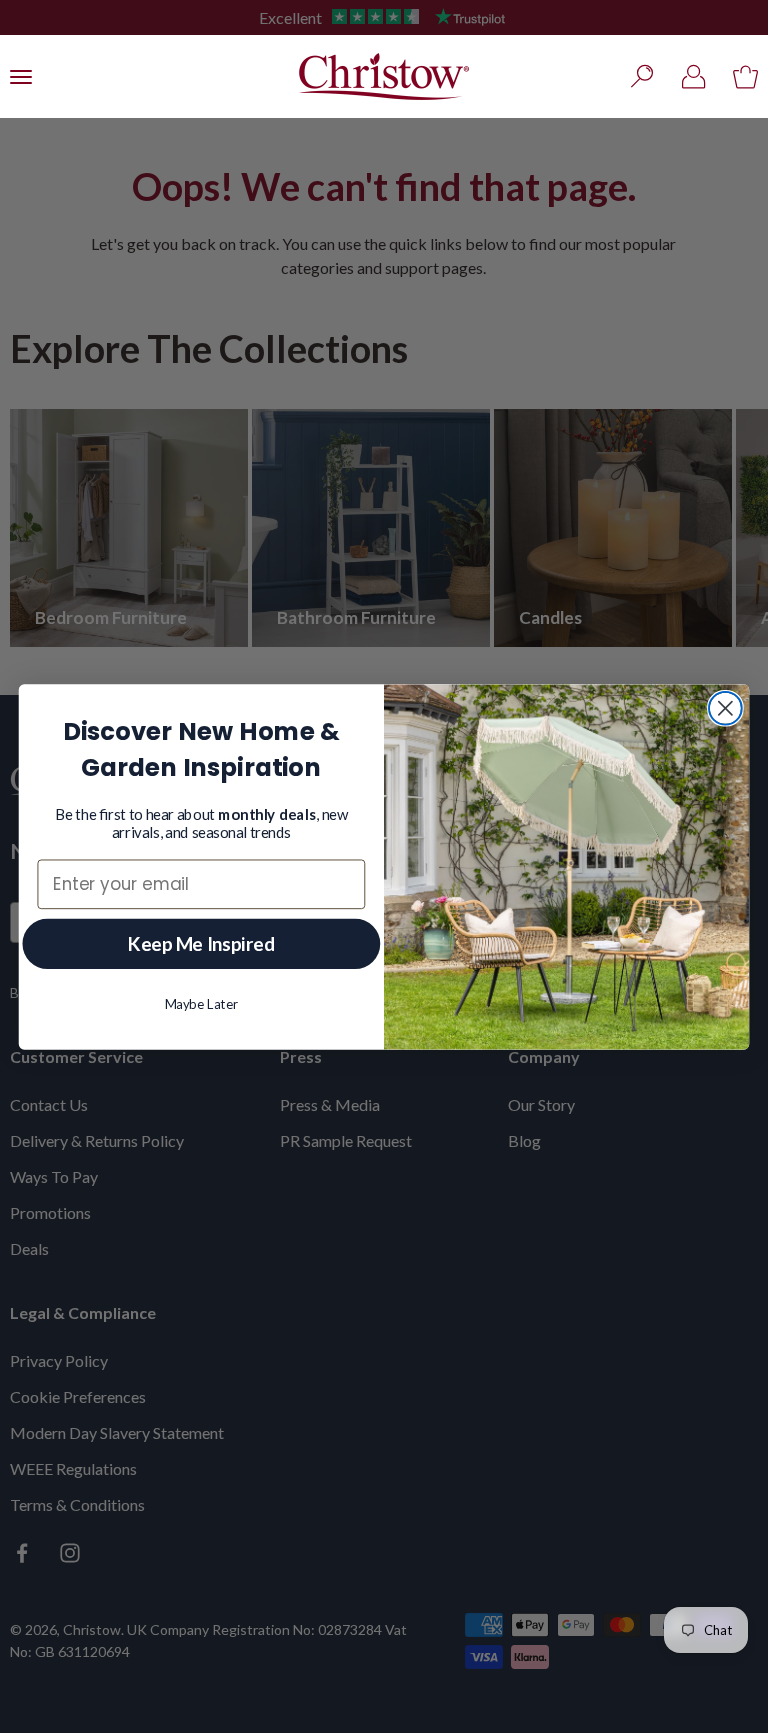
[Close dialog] (725, 707)
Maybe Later (201, 1003)
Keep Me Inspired (201, 943)
